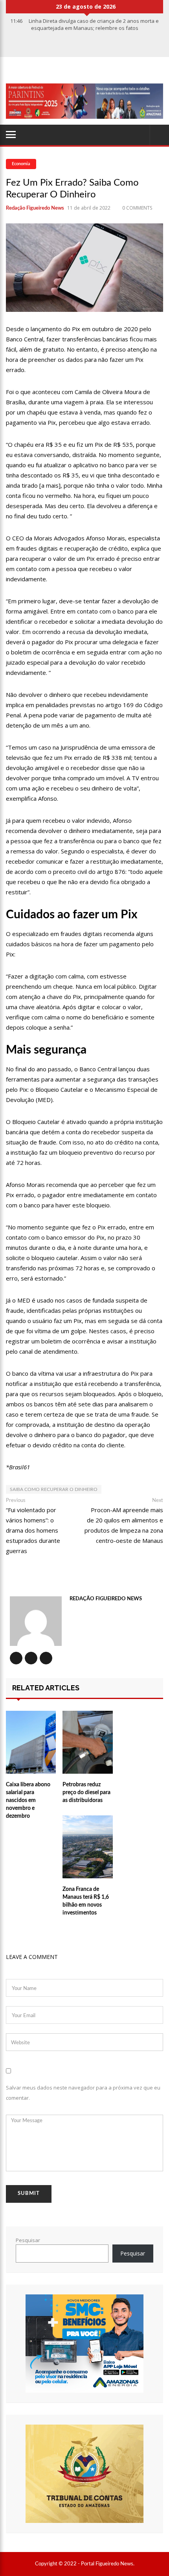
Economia (21, 164)
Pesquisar (28, 2240)
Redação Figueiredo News (35, 208)
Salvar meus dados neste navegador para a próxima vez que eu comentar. (83, 2093)
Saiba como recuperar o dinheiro (54, 1489)
